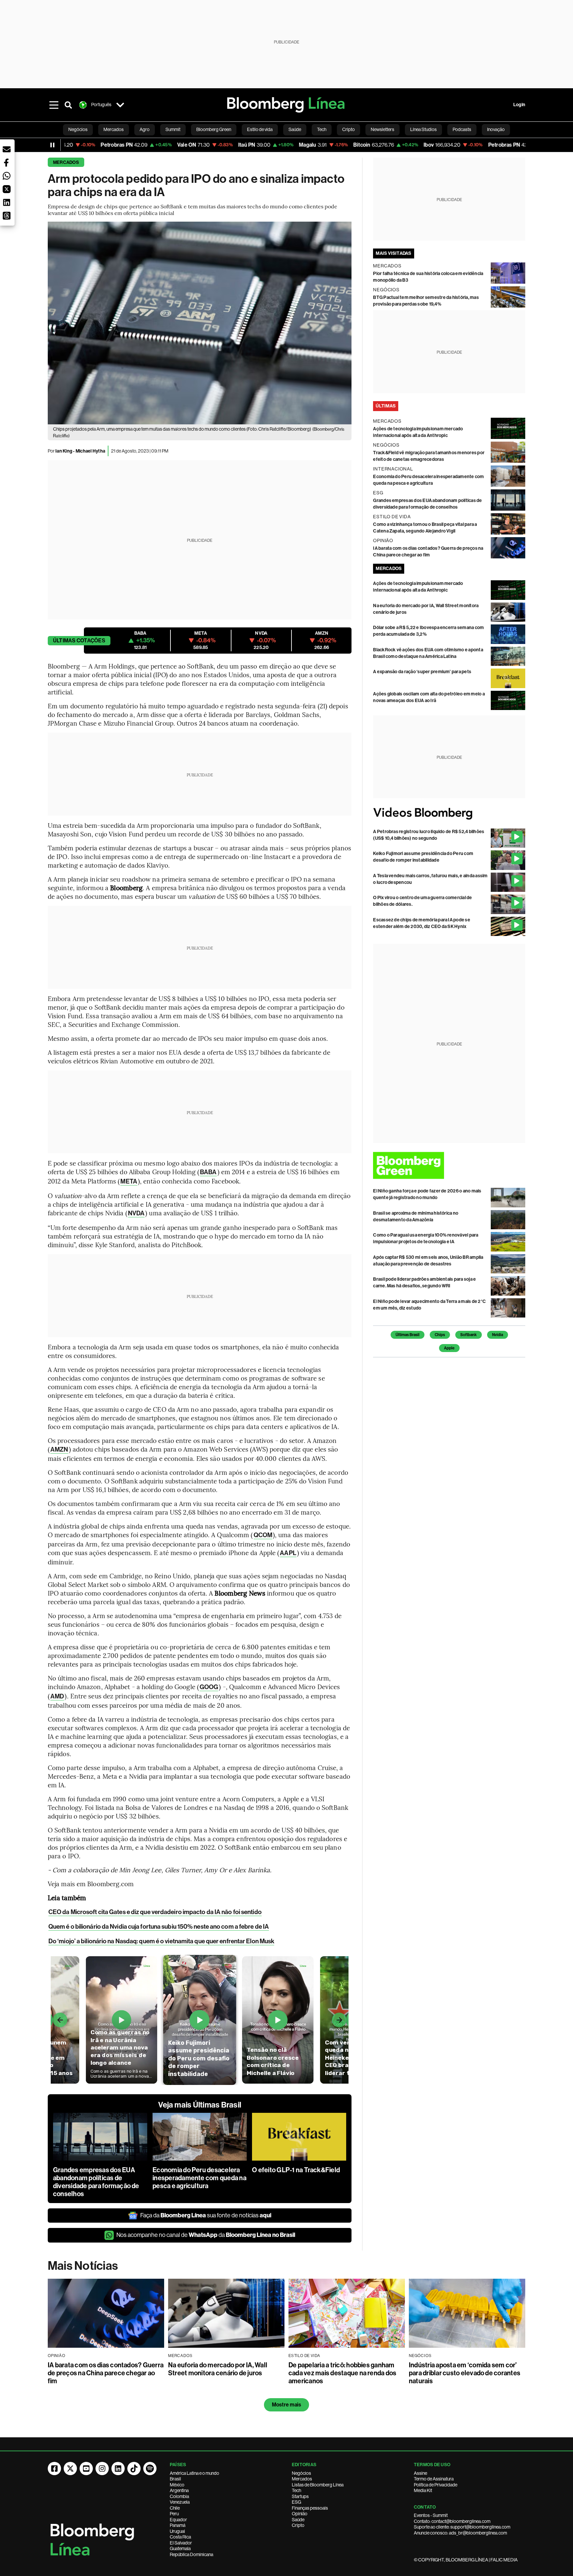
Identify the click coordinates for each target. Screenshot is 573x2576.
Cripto (298, 2525)
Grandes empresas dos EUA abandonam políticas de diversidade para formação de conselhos (96, 2182)
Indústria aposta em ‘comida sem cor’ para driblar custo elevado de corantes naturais (465, 2373)
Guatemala (180, 2548)
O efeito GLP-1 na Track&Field (296, 2170)
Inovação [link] (496, 129)
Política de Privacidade (436, 2485)
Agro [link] (145, 129)
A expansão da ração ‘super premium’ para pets (422, 672)
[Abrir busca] (68, 105)
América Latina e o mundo (194, 2473)
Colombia (179, 2496)
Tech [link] (322, 129)
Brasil (175, 2479)
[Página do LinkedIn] (118, 2469)
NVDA (136, 1213)
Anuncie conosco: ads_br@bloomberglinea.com (460, 2533)
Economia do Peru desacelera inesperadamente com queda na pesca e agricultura (199, 2178)
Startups (300, 2496)
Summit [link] (173, 129)
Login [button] (519, 105)
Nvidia (498, 1335)
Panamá (178, 2525)
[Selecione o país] (120, 105)
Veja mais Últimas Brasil (200, 2105)
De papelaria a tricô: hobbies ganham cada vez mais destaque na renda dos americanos (342, 2373)
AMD (57, 1696)
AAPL (288, 1553)
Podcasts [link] (462, 129)
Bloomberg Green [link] (214, 129)
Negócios (301, 2473)
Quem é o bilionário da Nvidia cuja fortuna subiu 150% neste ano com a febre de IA (159, 1927)
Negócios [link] (78, 129)
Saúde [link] (295, 129)
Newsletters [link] (382, 129)
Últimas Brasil (408, 1335)
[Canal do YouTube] (86, 2469)
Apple (449, 1348)
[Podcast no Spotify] (150, 2469)
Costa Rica (180, 2537)
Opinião (300, 2514)
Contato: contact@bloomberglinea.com (452, 2521)
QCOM (263, 1535)
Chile (175, 2508)
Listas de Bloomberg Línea (318, 2485)
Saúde (298, 2520)
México (177, 2485)
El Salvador (181, 2543)
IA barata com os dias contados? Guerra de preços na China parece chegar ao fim (106, 2373)
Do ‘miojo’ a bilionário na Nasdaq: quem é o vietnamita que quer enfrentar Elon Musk (161, 1941)
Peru (174, 2514)
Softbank (469, 1335)
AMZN (59, 1449)
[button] (7, 149)
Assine (420, 2473)
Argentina (179, 2490)
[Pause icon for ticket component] (52, 145)
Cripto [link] (349, 129)
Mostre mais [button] (287, 2405)
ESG (296, 2502)
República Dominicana (191, 2554)
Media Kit (423, 2490)
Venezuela (180, 2502)
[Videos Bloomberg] (449, 813)
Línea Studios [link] (423, 129)
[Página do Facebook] (54, 2469)
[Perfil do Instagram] (102, 2469)
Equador (178, 2520)
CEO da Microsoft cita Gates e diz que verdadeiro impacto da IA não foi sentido (155, 1912)
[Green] (449, 1165)
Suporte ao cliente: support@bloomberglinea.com (462, 2527)
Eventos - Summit (431, 2515)
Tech (296, 2490)
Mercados (66, 162)
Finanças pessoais (310, 2508)
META (129, 1181)
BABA (208, 1172)
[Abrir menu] (54, 105)
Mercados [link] (114, 129)
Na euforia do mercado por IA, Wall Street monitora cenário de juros (218, 2369)
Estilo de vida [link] (260, 129)
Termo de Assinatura (434, 2479)
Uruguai (177, 2531)
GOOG (209, 1687)
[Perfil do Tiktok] (134, 2469)
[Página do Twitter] (70, 2469)
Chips (440, 1335)
